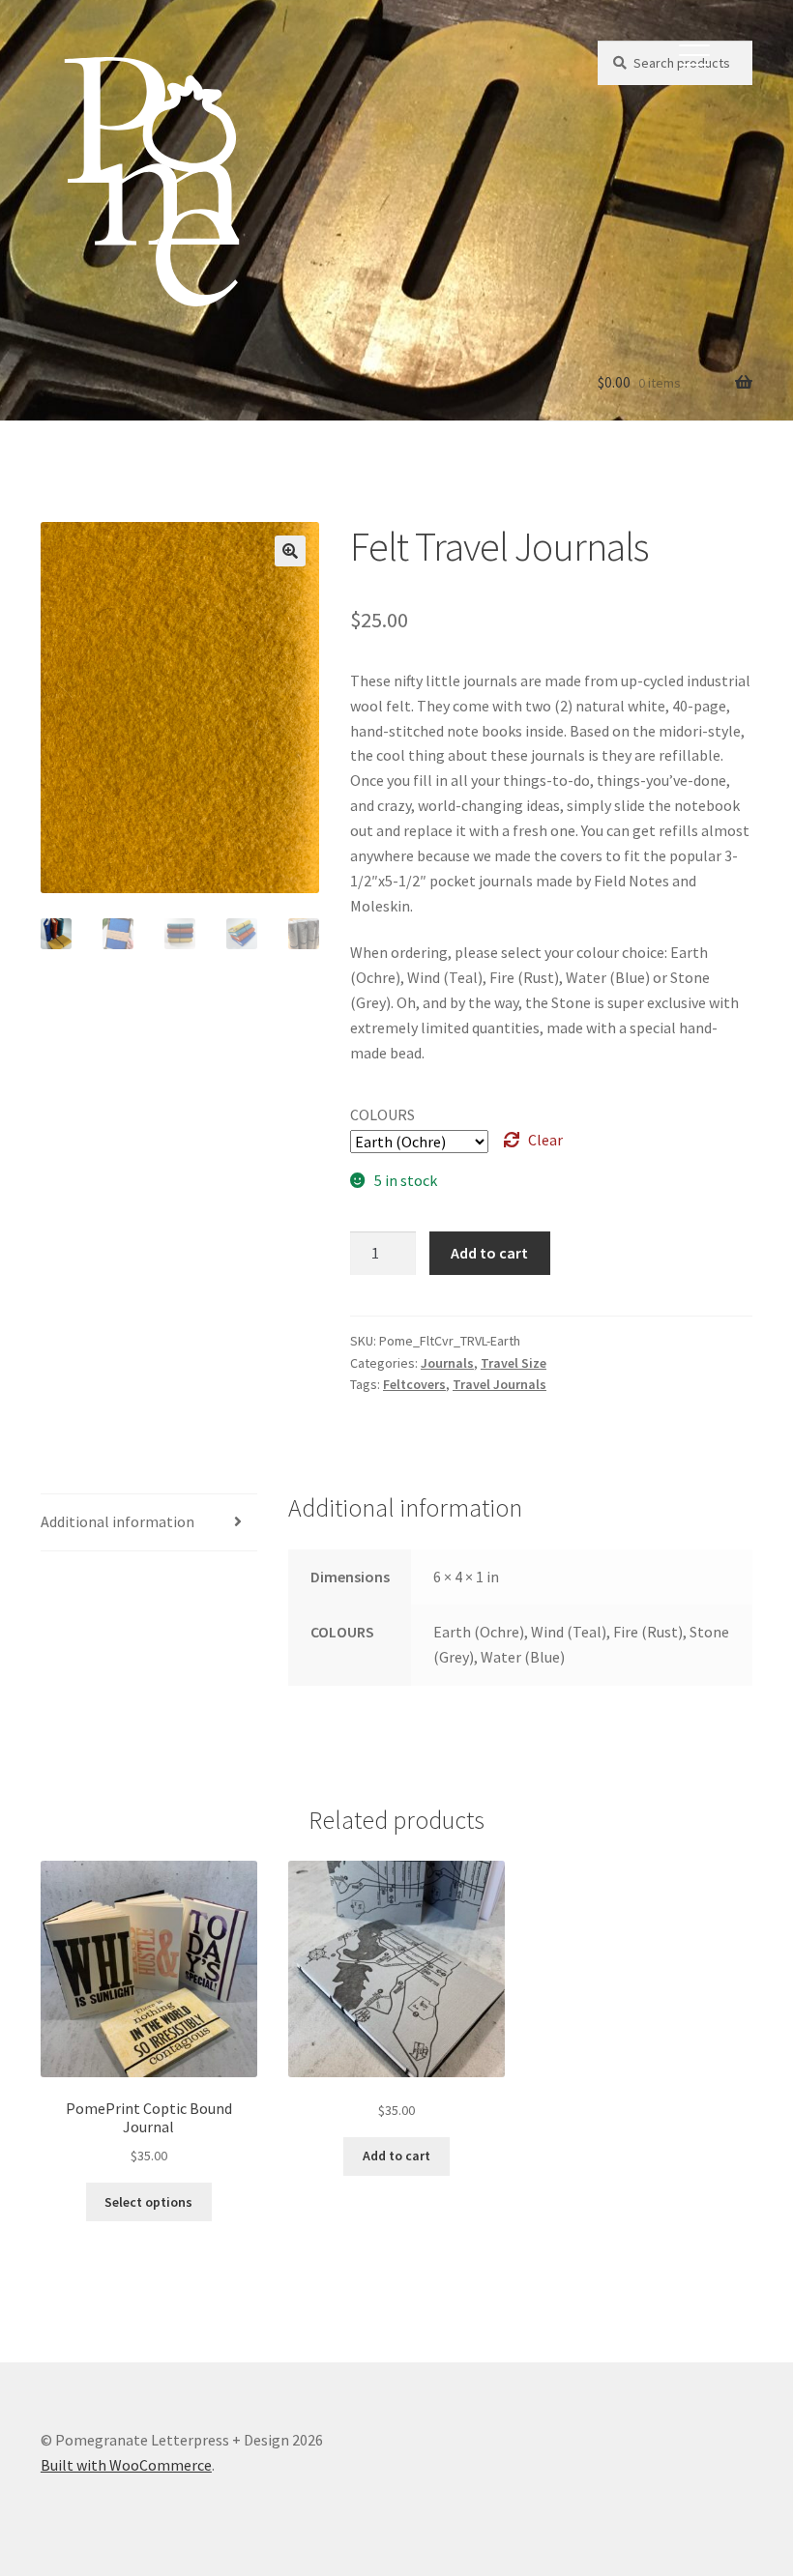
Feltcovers (414, 1384)
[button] (290, 551)
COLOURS (382, 1114)
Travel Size (514, 1363)
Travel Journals (499, 1384)
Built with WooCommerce (126, 2465)
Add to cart (489, 1253)
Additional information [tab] (117, 1521)
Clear (545, 1140)
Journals (447, 1363)
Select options (148, 2202)
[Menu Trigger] (694, 53)
